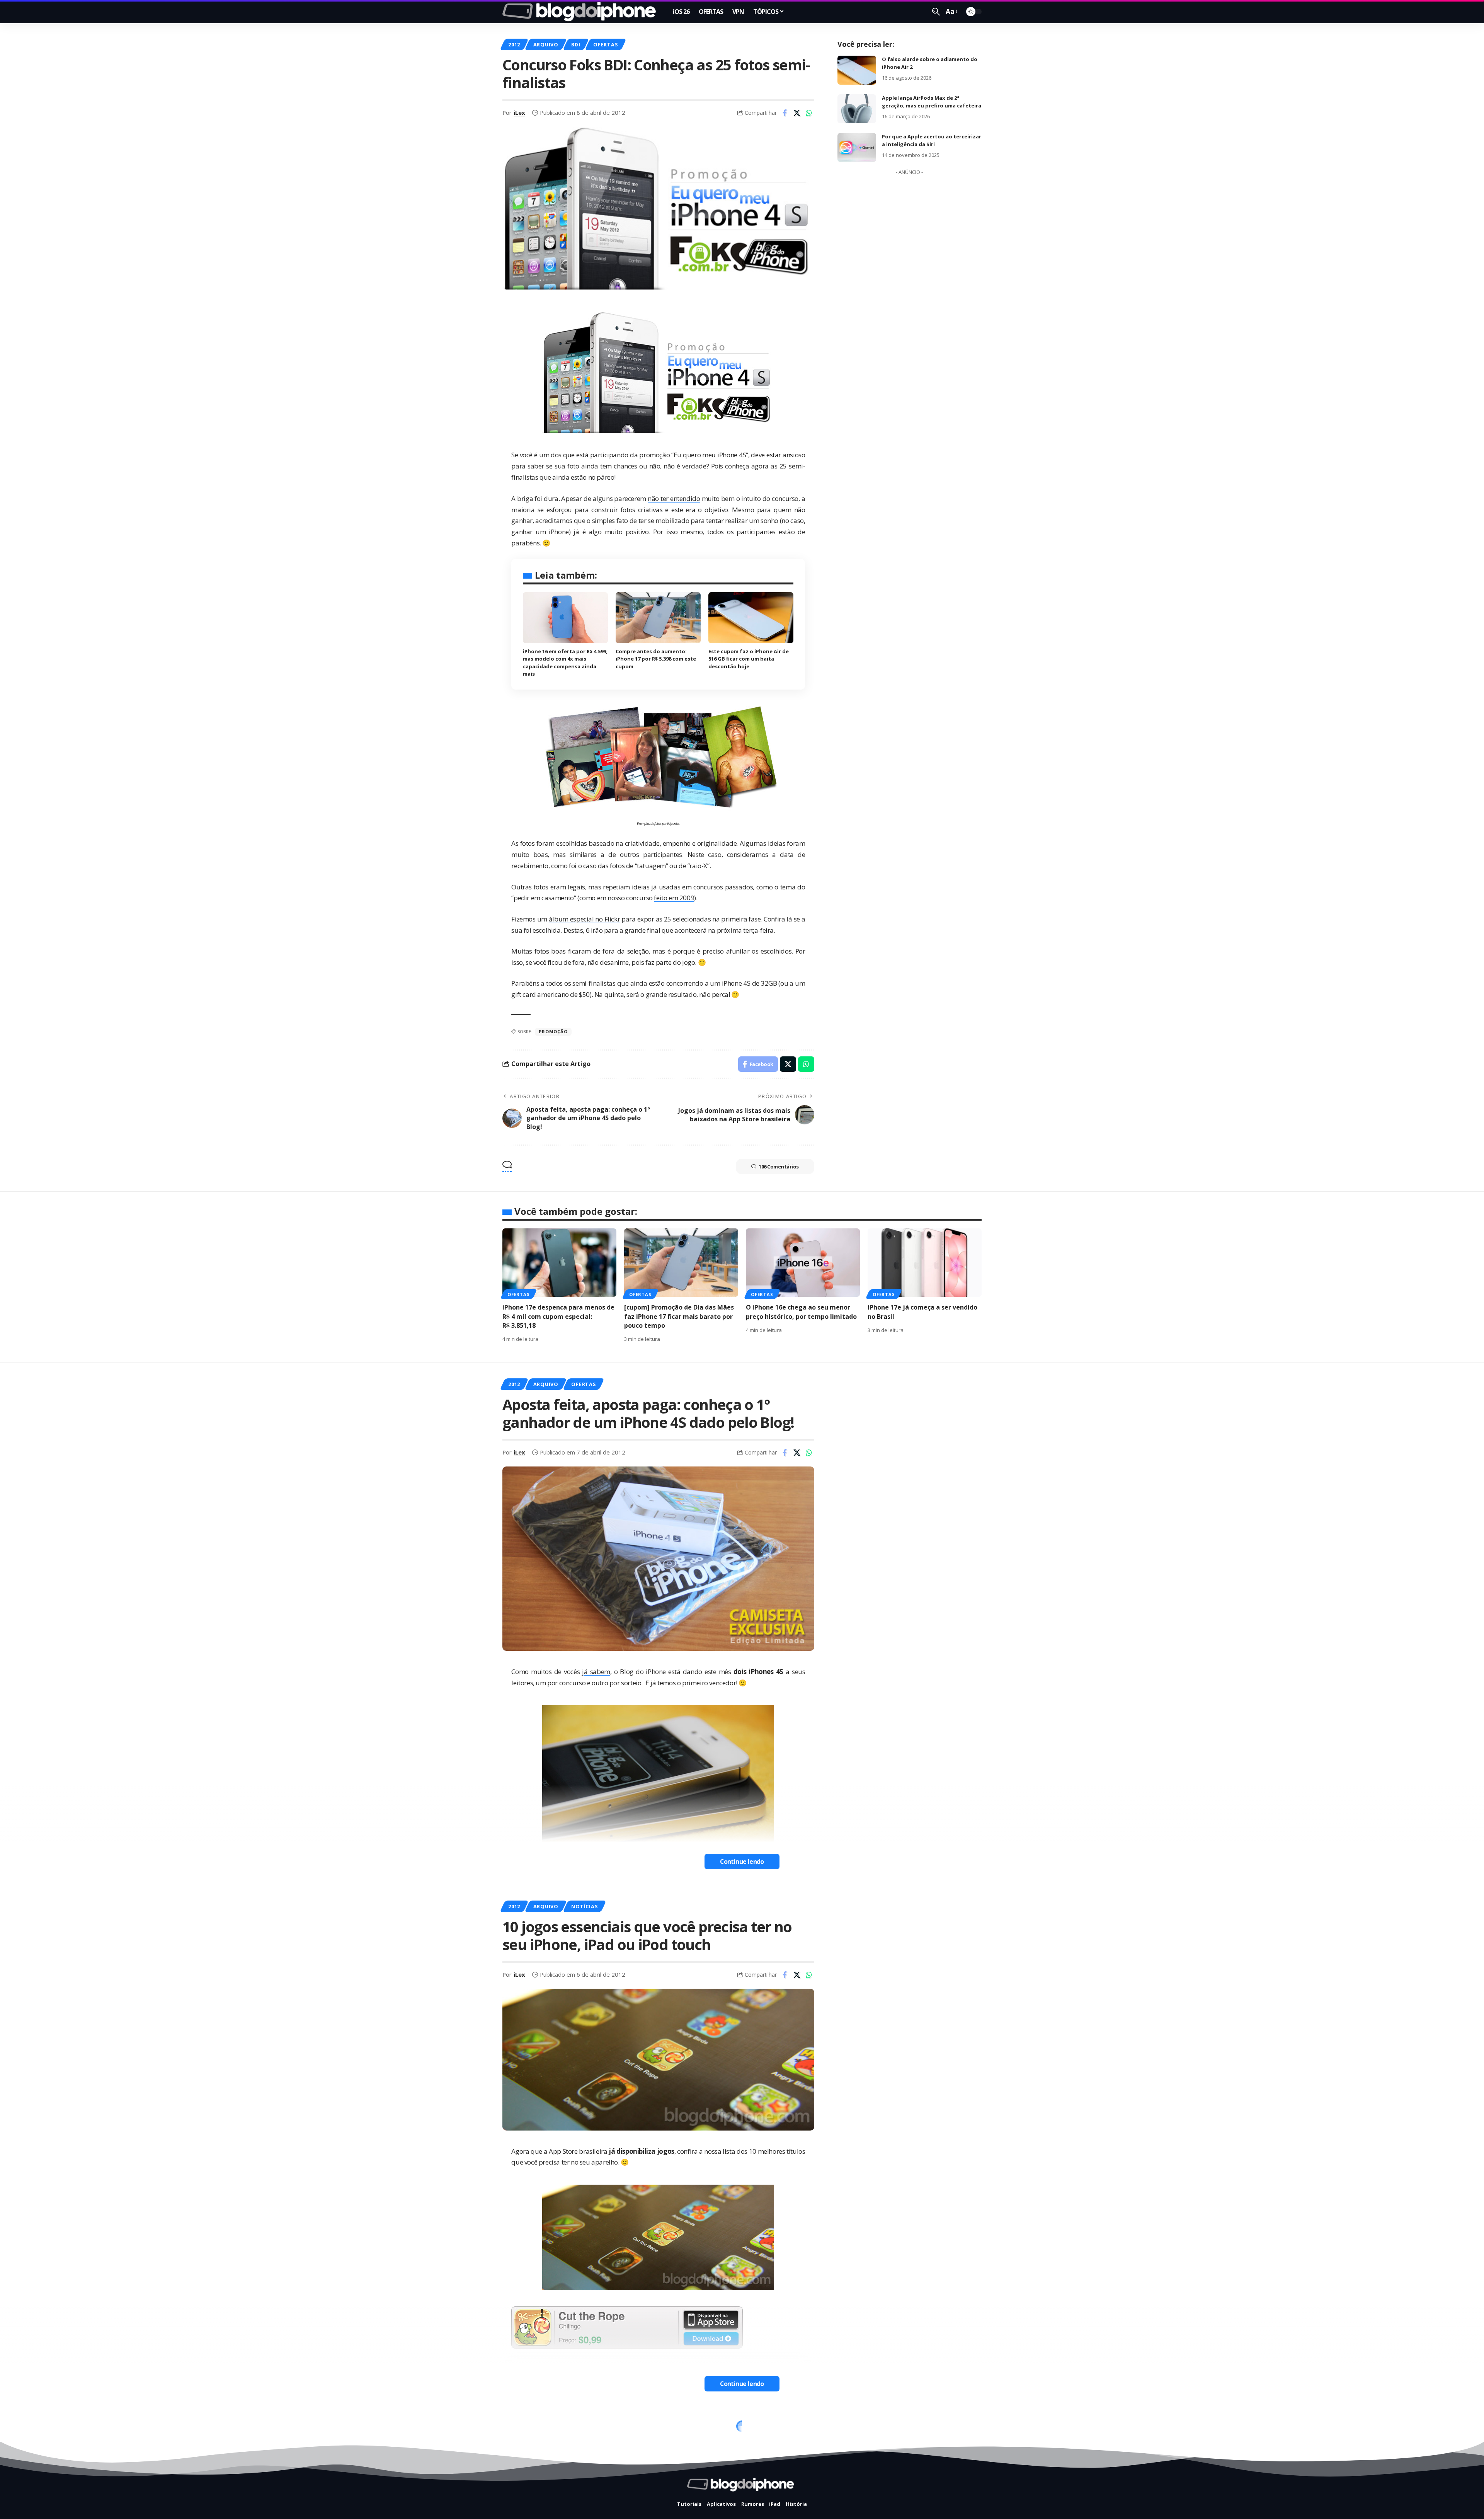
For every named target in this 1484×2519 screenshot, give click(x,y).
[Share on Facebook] (785, 113)
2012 (514, 44)
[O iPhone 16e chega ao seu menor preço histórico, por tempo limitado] (803, 1263)
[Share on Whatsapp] (809, 113)
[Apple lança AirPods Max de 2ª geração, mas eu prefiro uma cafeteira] (857, 109)
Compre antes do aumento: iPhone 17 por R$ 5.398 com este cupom (656, 659)
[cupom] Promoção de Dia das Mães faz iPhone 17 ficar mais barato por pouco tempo (679, 1316)
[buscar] (936, 12)
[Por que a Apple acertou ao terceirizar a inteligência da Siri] (857, 147)
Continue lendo (742, 1862)
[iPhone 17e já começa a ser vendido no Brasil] (925, 1263)
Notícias (584, 1906)
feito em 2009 (674, 898)
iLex (519, 112)
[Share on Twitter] (797, 113)
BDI (576, 44)
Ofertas (605, 44)
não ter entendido (674, 498)
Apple (542, 2429)
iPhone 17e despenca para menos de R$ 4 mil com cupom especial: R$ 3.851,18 (558, 1316)
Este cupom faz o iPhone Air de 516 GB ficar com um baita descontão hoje (749, 659)
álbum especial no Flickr (585, 919)
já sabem (596, 1672)
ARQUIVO (546, 44)
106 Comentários (779, 1167)
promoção (553, 1031)
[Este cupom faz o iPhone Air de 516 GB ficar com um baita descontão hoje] (751, 618)
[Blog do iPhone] (581, 12)
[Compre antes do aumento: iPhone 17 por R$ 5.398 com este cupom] (658, 618)
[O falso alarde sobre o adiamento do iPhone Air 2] (857, 70)
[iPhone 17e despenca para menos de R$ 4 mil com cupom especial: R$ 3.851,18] (559, 1263)
